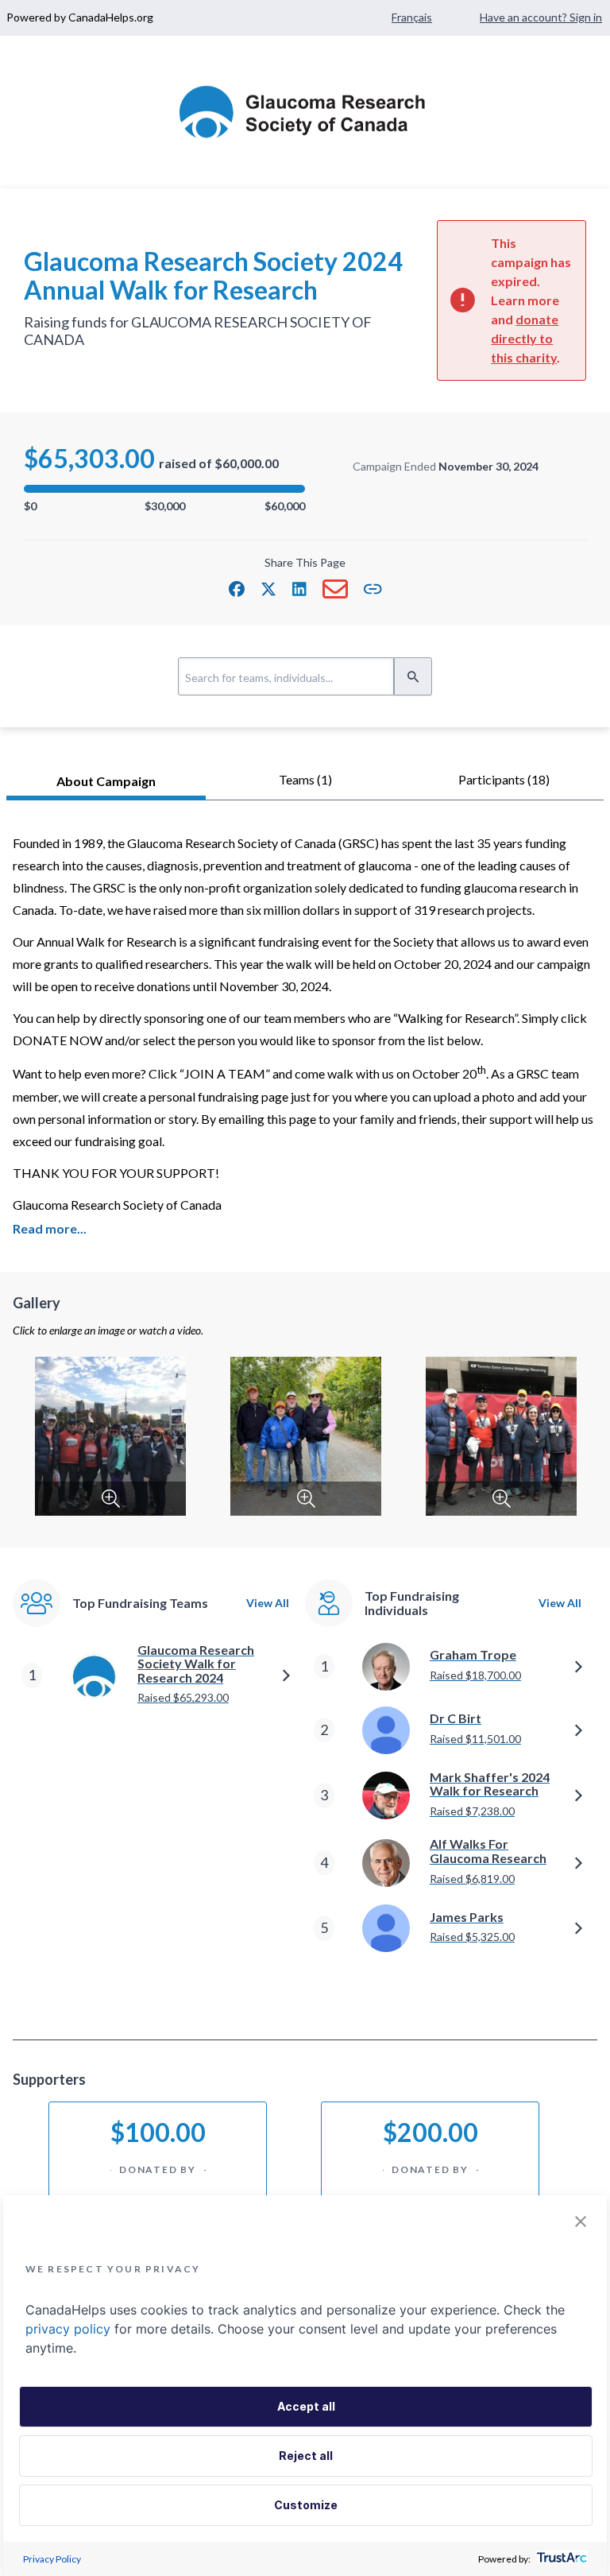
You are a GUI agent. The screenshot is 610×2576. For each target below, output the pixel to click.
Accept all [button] (306, 2406)
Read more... (50, 1228)
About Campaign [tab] (106, 781)
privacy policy (68, 2329)
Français (412, 17)
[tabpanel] (305, 1420)
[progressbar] (164, 489)
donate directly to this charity (525, 338)
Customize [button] (306, 2505)
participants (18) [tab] (504, 779)
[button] (237, 589)
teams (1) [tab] (305, 779)
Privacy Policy (52, 2559)
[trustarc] (560, 2559)
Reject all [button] (306, 2456)
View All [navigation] (268, 1603)
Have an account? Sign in (541, 17)
